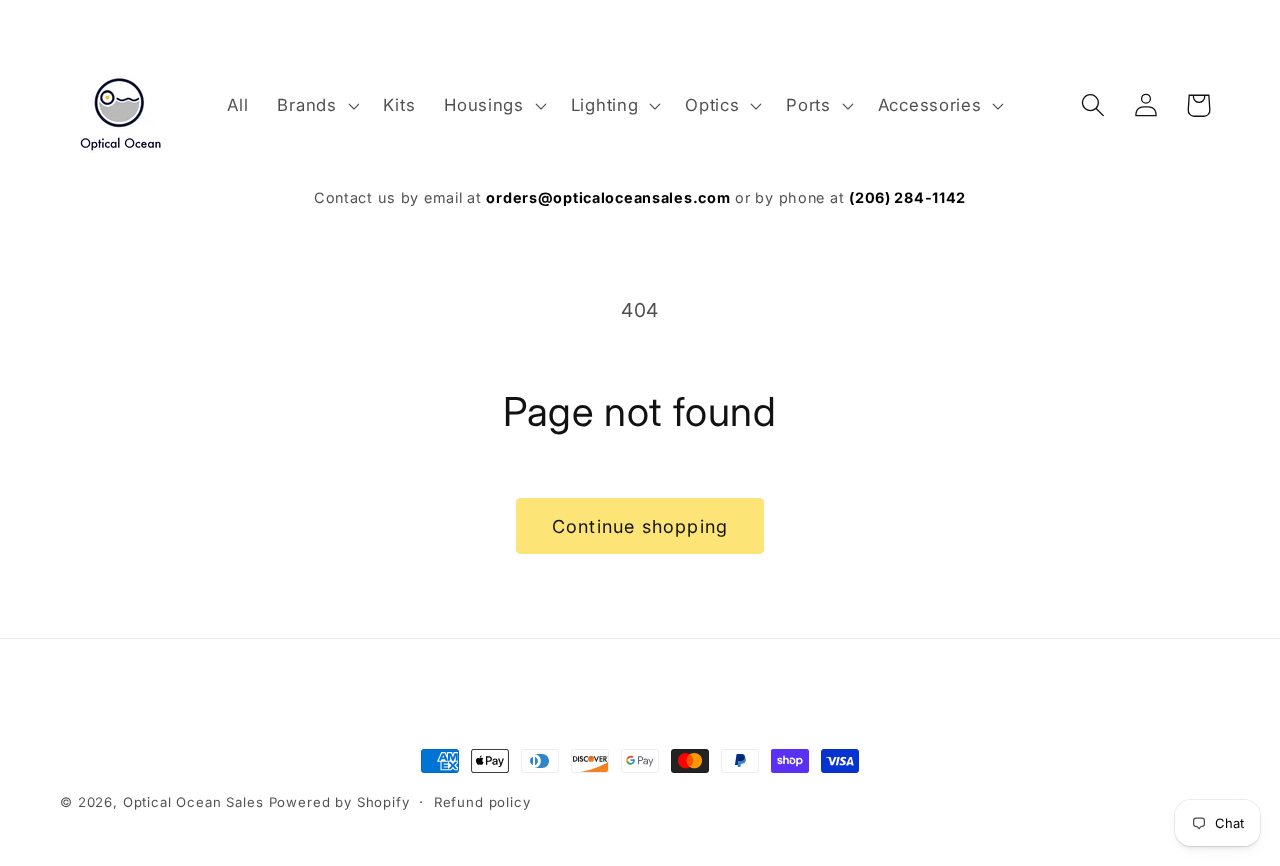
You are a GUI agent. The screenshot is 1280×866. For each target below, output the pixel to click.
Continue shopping (640, 526)
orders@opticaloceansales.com (608, 197)
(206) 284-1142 (907, 197)
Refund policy (482, 802)
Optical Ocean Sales (193, 802)
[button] (316, 105)
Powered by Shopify (339, 802)
